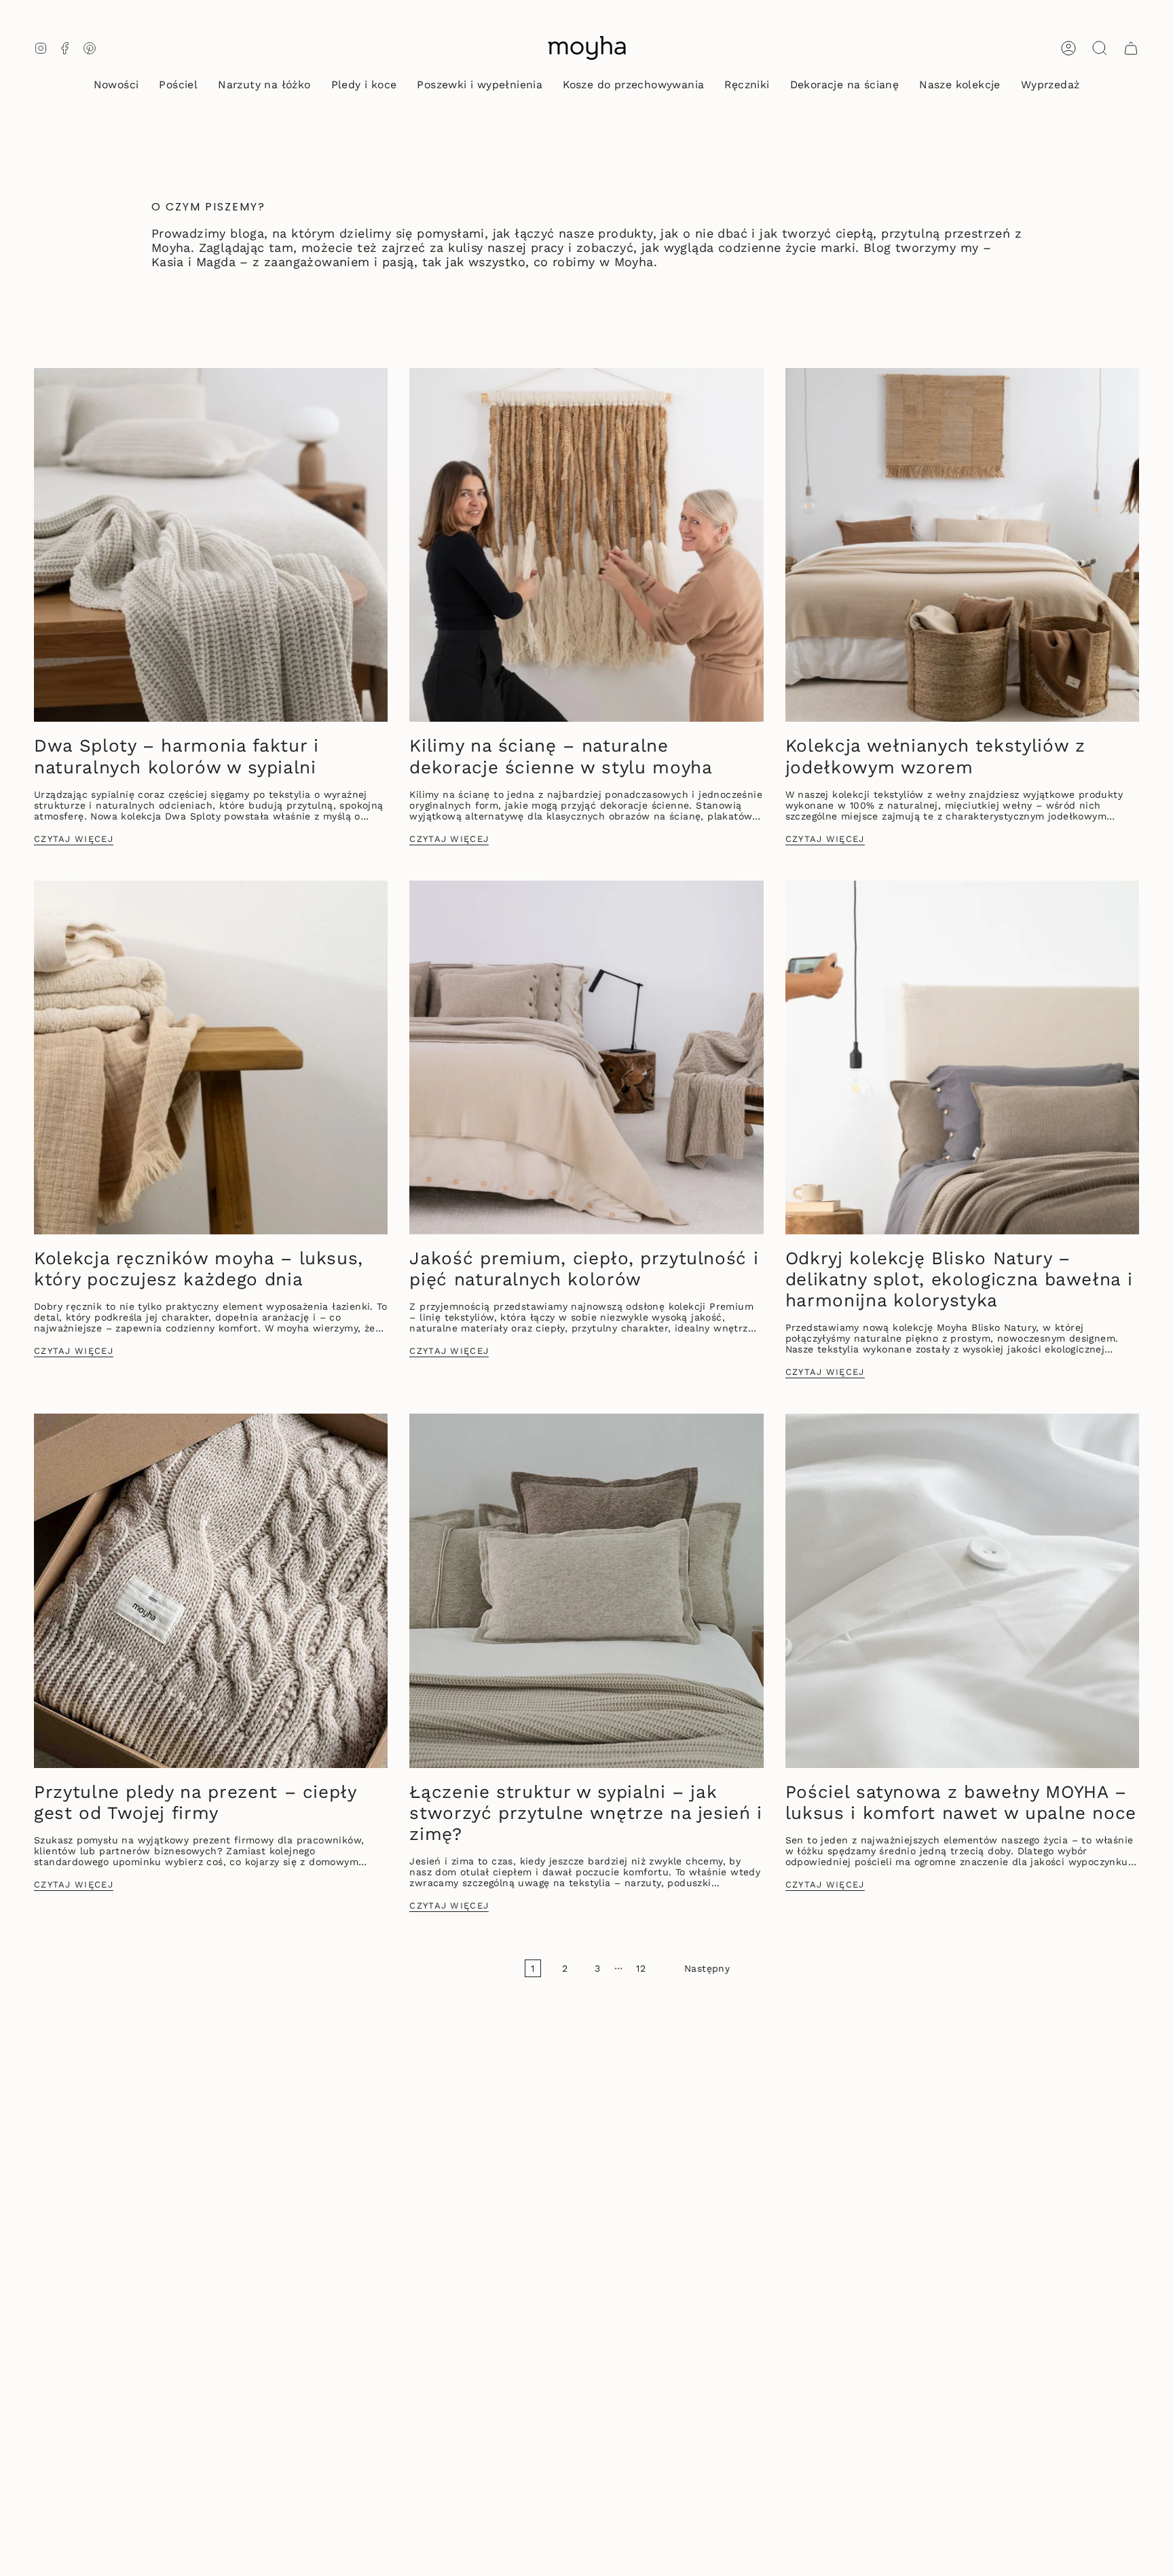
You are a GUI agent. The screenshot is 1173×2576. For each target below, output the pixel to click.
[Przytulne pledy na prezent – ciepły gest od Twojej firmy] (211, 1590)
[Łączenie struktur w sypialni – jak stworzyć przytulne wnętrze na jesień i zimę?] (586, 1590)
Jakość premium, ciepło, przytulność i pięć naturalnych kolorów (584, 1269)
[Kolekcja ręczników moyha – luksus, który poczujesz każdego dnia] (211, 1057)
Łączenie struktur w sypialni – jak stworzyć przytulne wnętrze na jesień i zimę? (586, 1813)
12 (641, 1968)
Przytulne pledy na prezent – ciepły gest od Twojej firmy (195, 1802)
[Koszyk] (1131, 48)
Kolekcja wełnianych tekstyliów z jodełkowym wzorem (935, 756)
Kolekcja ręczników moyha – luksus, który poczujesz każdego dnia (199, 1269)
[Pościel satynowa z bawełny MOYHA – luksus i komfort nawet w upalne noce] (962, 1590)
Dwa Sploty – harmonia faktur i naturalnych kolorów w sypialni (176, 756)
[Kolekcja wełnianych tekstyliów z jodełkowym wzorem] (962, 545)
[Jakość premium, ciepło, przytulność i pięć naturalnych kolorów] (586, 1057)
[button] (178, 86)
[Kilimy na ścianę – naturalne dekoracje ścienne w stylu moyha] (586, 545)
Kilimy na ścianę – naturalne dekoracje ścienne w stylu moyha (561, 756)
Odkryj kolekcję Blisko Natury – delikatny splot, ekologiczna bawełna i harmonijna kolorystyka (959, 1279)
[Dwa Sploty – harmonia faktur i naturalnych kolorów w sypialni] (211, 545)
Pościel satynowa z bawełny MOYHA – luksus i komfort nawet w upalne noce (961, 1802)
